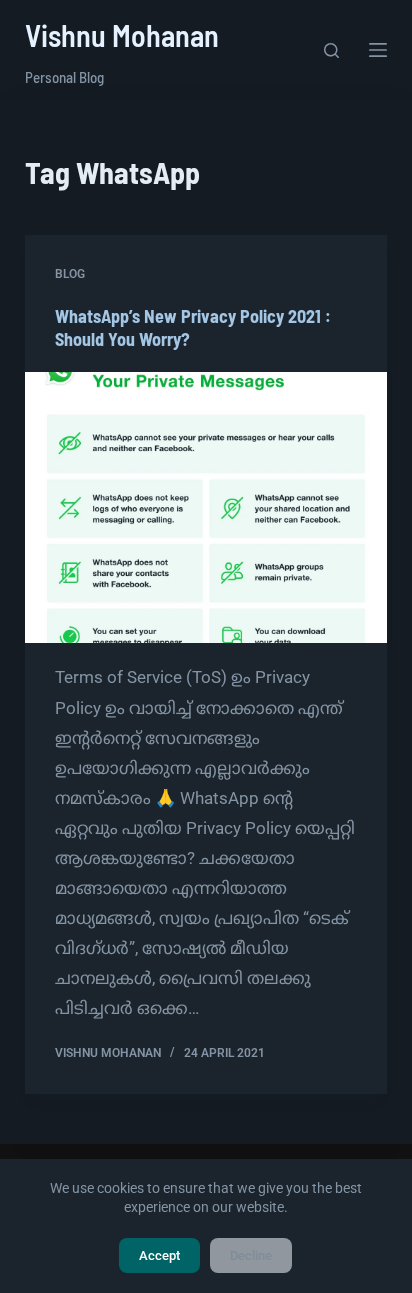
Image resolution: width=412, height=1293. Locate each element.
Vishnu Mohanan (122, 35)
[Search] (331, 50)
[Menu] (378, 50)
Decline (251, 1255)
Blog (70, 274)
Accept (159, 1255)
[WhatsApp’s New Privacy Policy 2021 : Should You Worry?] (206, 508)
